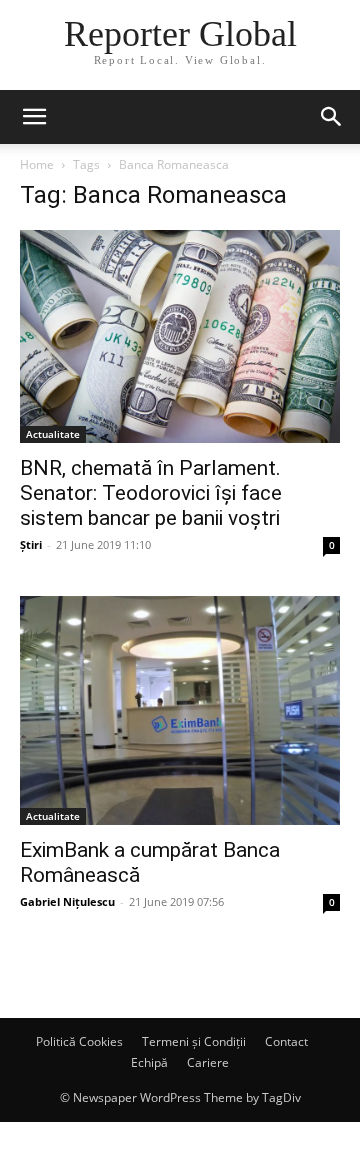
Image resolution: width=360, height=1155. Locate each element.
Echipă (149, 1062)
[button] (34, 117)
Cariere (208, 1062)
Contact (286, 1041)
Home (37, 164)
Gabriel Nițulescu (67, 901)
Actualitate (53, 434)
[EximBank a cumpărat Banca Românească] (180, 710)
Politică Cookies (79, 1041)
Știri (31, 544)
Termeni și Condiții (194, 1041)
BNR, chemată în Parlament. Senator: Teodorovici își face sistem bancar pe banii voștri (151, 493)
